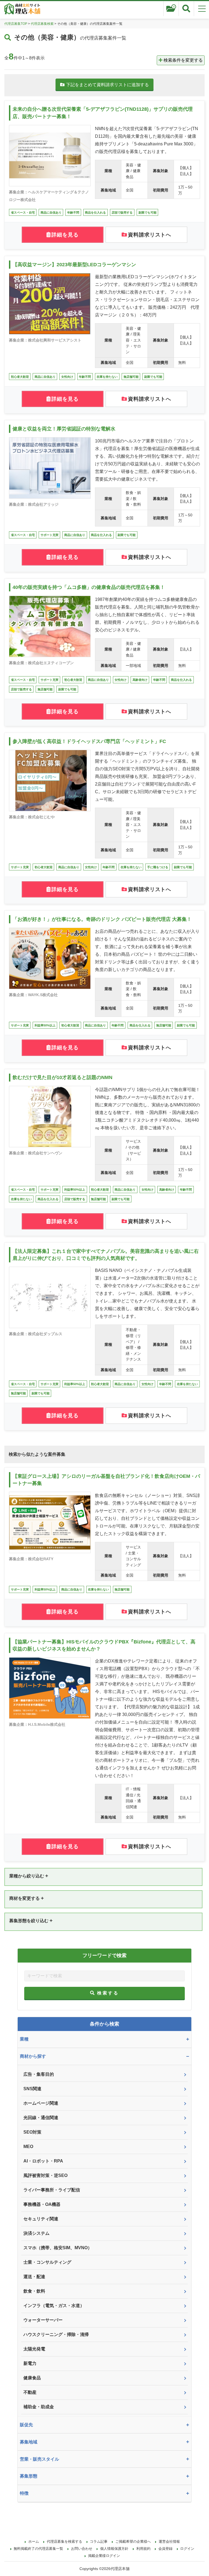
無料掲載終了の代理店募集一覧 (38, 2549)
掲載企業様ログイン (104, 2556)
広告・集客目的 (39, 2074)
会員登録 (165, 2549)
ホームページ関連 (41, 2103)
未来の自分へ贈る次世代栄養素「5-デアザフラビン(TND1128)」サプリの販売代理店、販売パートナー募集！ (103, 113)
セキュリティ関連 (41, 2219)
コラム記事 (99, 2541)
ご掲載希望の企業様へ (133, 2541)
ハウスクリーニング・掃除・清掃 (56, 2334)
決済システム (36, 2233)
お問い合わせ (82, 2549)
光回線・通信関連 (41, 2118)
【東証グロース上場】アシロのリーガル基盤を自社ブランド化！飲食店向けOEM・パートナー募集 (106, 1480)
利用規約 (143, 2549)
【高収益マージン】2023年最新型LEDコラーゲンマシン (74, 265)
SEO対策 (32, 2132)
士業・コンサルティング (47, 2262)
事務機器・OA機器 (42, 2204)
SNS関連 (32, 2089)
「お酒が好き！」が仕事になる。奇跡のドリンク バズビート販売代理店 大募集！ (102, 919)
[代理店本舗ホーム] (22, 10)
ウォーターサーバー (43, 2320)
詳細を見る (65, 235)
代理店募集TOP (16, 24)
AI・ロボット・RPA (43, 2161)
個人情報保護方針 (114, 2549)
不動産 (30, 2392)
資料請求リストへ (150, 235)
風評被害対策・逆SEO (45, 2175)
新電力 (30, 2363)
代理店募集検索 (42, 24)
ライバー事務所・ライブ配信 (52, 2190)
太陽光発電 (34, 2349)
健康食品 (32, 2378)
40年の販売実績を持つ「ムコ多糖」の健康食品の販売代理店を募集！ (89, 587)
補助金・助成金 (39, 2407)
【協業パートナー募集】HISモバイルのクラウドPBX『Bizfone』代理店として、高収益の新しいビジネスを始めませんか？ (104, 1645)
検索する (108, 1993)
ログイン (187, 2549)
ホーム (34, 2541)
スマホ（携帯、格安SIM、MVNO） (58, 2248)
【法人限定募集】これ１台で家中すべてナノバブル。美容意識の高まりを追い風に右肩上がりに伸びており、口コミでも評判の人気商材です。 (106, 1255)
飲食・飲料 (34, 2291)
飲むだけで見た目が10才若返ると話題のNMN (62, 1077)
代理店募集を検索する (64, 2541)
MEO (28, 2147)
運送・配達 (34, 2277)
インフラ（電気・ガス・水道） (54, 2306)
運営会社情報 (169, 2541)
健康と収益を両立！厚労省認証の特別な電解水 (64, 429)
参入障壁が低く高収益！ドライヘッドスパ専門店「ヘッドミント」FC (89, 741)
